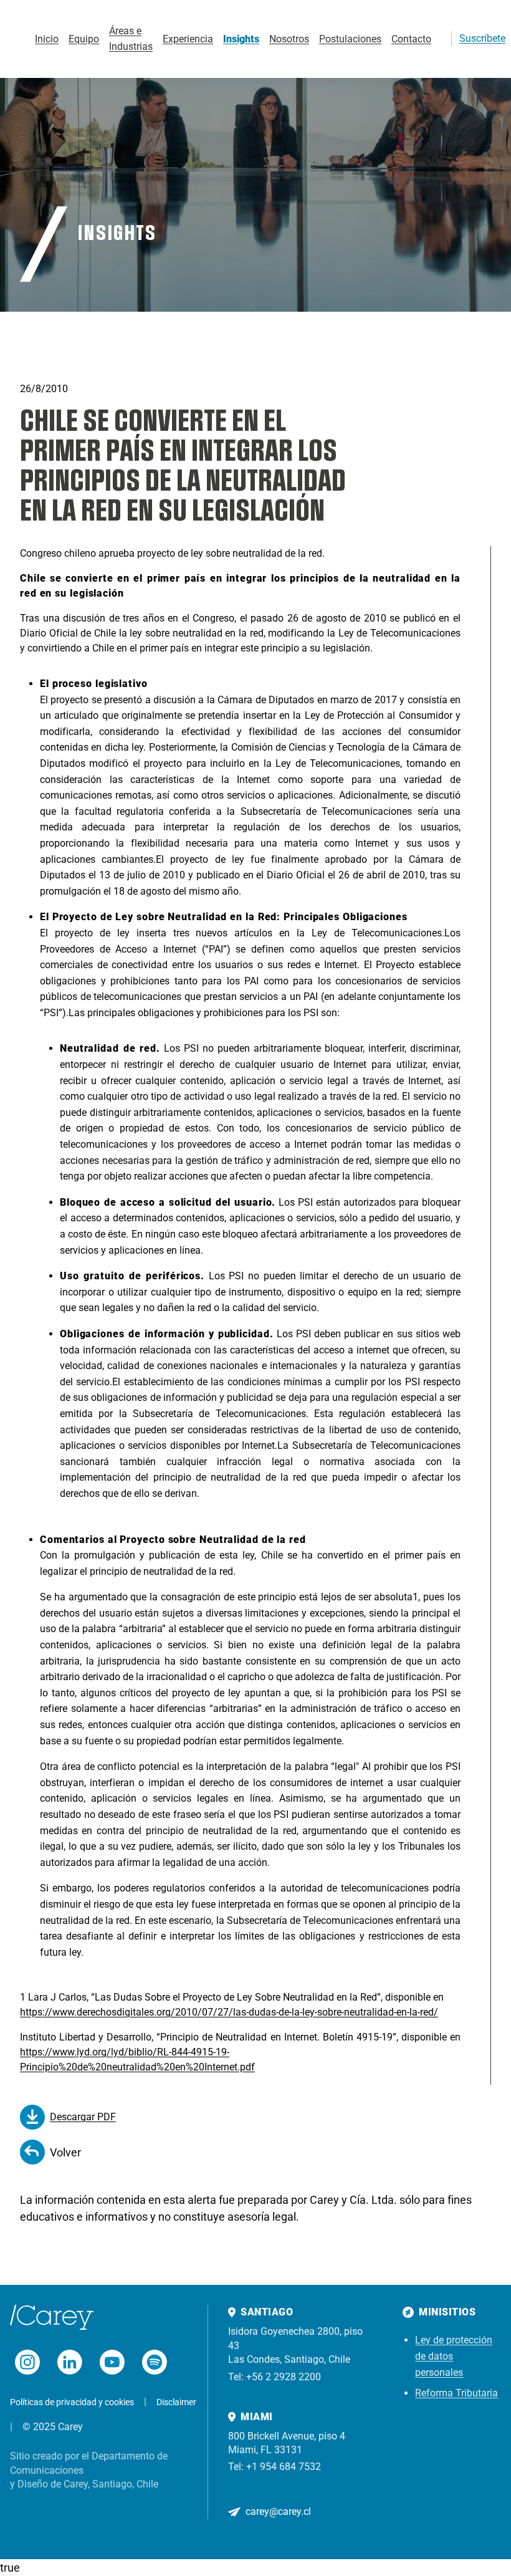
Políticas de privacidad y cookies (72, 2402)
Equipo (84, 39)
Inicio (47, 39)
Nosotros (289, 39)
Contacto (411, 39)
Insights (241, 39)
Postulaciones (350, 39)
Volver (65, 2152)
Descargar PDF (83, 2117)
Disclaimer (176, 2402)
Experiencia (188, 39)
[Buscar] (436, 39)
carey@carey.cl (278, 2511)
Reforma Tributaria (456, 2393)
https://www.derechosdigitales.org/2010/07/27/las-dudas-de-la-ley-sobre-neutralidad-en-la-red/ (229, 2012)
